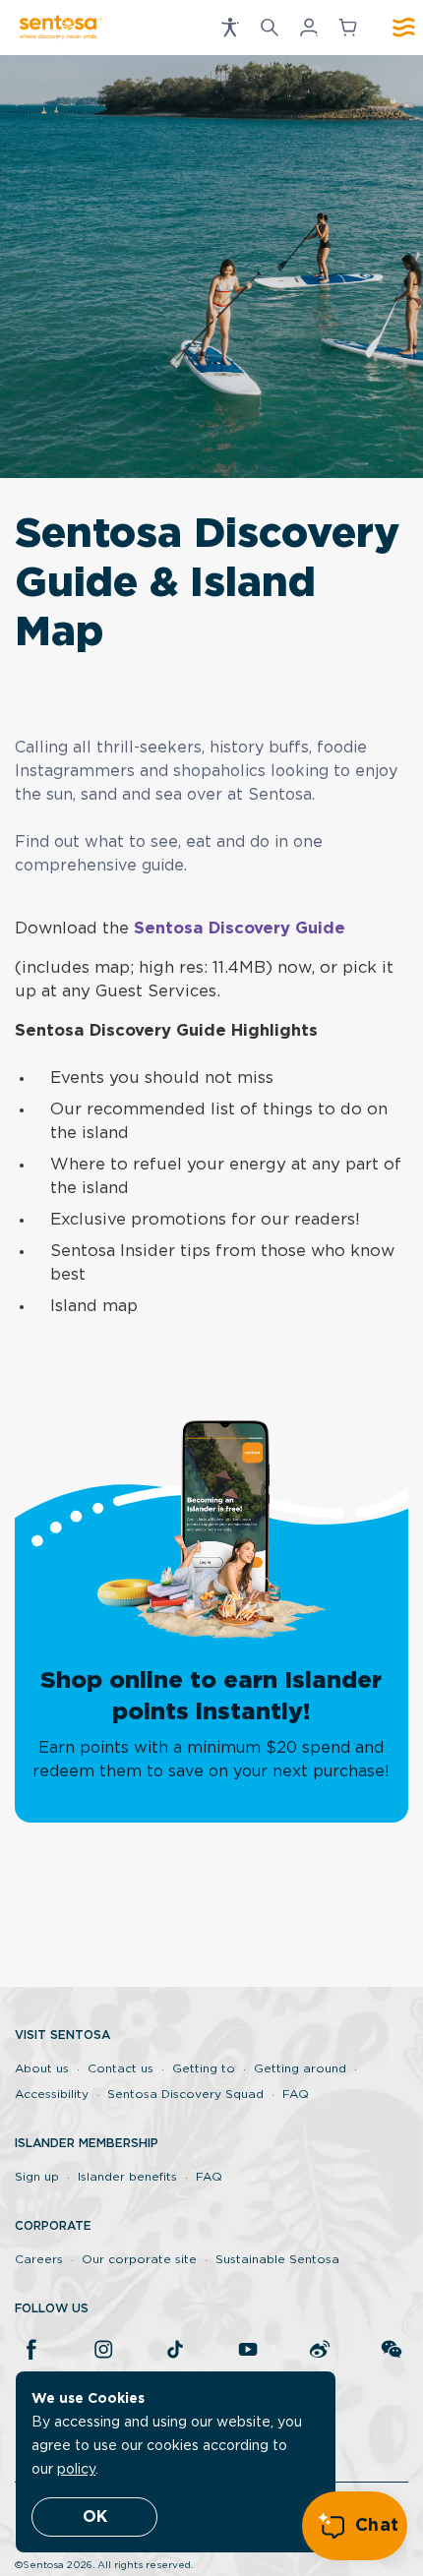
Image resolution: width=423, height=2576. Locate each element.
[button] (230, 28)
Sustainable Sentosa (277, 2259)
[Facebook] (31, 2351)
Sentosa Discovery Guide (240, 929)
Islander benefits (127, 2177)
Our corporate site (139, 2259)
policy (76, 2470)
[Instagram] (103, 2351)
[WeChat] (392, 2351)
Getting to (204, 2068)
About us (42, 2068)
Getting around (300, 2068)
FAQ (296, 2094)
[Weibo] (320, 2351)
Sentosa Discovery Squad (185, 2094)
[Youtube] (248, 2351)
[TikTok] (175, 2351)
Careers (39, 2259)
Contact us (121, 2068)
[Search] (270, 28)
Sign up (37, 2177)
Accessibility (52, 2094)
